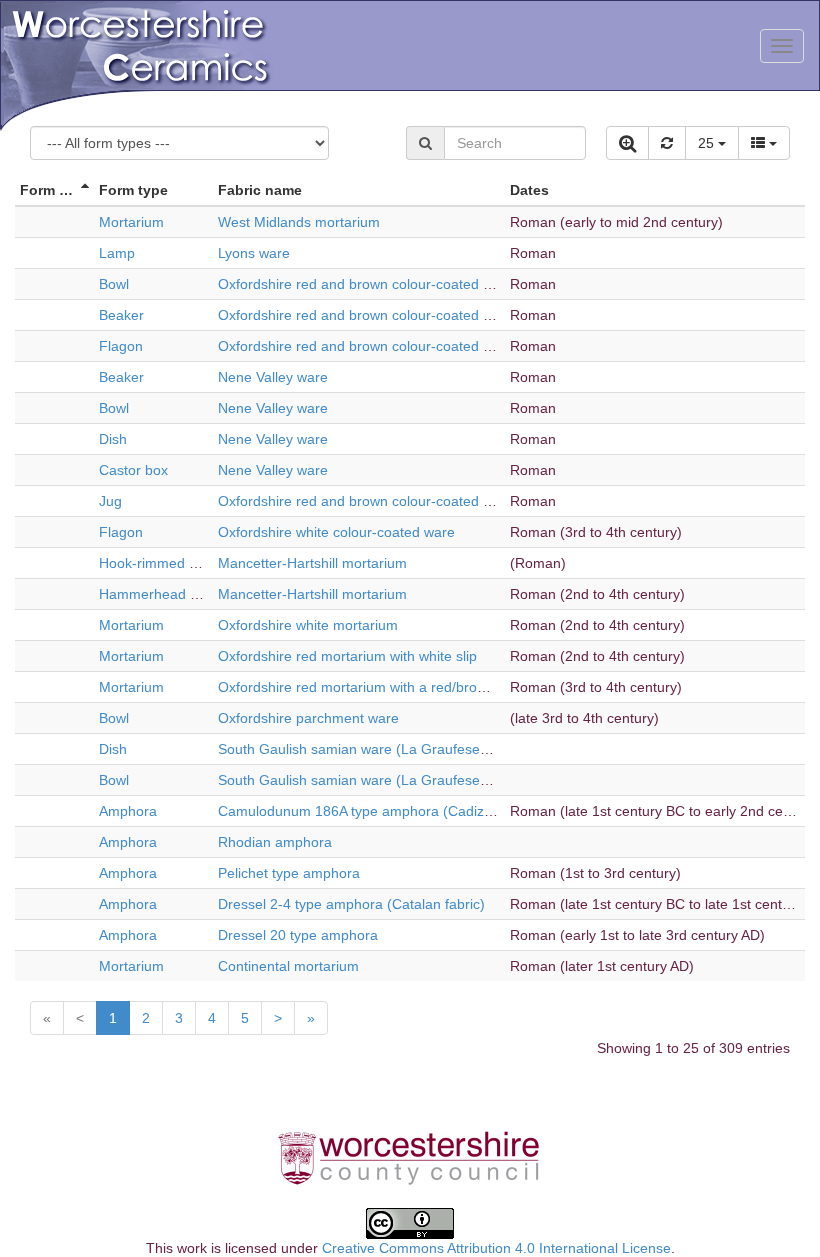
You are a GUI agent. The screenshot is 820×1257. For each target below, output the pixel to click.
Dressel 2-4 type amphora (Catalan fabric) (351, 904)
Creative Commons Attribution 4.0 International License (496, 1248)
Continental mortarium (288, 966)
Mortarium (131, 222)
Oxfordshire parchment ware (308, 718)
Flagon (121, 346)
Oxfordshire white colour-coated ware (336, 532)
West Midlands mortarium (299, 222)
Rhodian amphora (275, 842)
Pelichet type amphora (289, 873)
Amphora (128, 811)
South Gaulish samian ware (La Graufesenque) (367, 749)
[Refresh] (667, 143)
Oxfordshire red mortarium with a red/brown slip (369, 687)
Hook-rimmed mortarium (176, 563)
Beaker (121, 315)
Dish (113, 439)
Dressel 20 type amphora (298, 935)
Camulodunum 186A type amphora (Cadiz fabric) (373, 811)
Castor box (133, 470)
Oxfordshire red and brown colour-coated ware (366, 284)
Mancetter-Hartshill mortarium (312, 563)
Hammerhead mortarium (177, 594)
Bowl (114, 284)
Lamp (117, 253)
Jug (110, 501)
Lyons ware (254, 253)
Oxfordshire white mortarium (308, 625)
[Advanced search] (627, 143)
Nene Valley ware (273, 377)
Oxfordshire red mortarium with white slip (347, 656)
